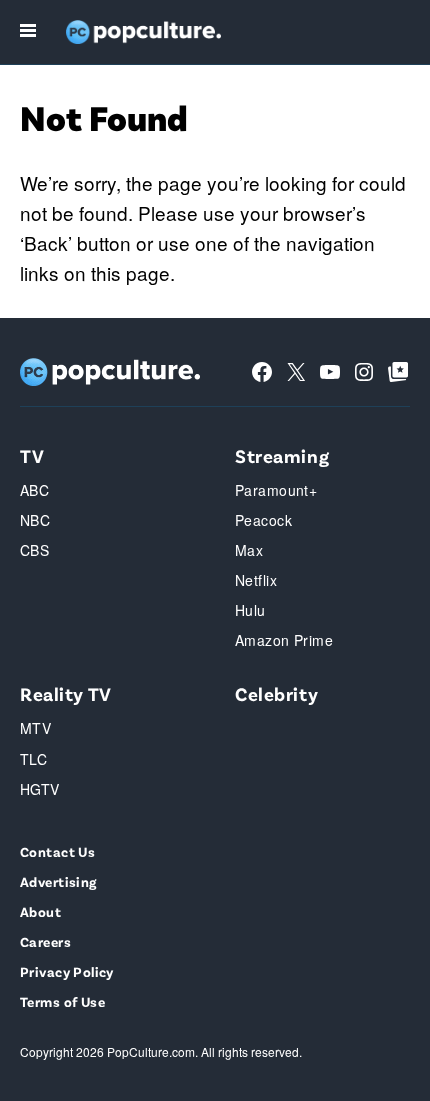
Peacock (263, 520)
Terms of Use (62, 1001)
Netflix (256, 580)
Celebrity (276, 693)
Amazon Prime (284, 640)
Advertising (58, 881)
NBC (35, 520)
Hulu (250, 610)
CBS (34, 550)
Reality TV (66, 693)
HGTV (40, 789)
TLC (33, 759)
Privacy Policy (67, 971)
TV (32, 455)
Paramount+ (276, 490)
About (40, 911)
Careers (45, 941)
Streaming (282, 455)
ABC (34, 490)
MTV (35, 728)
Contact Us (57, 851)
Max (249, 550)
